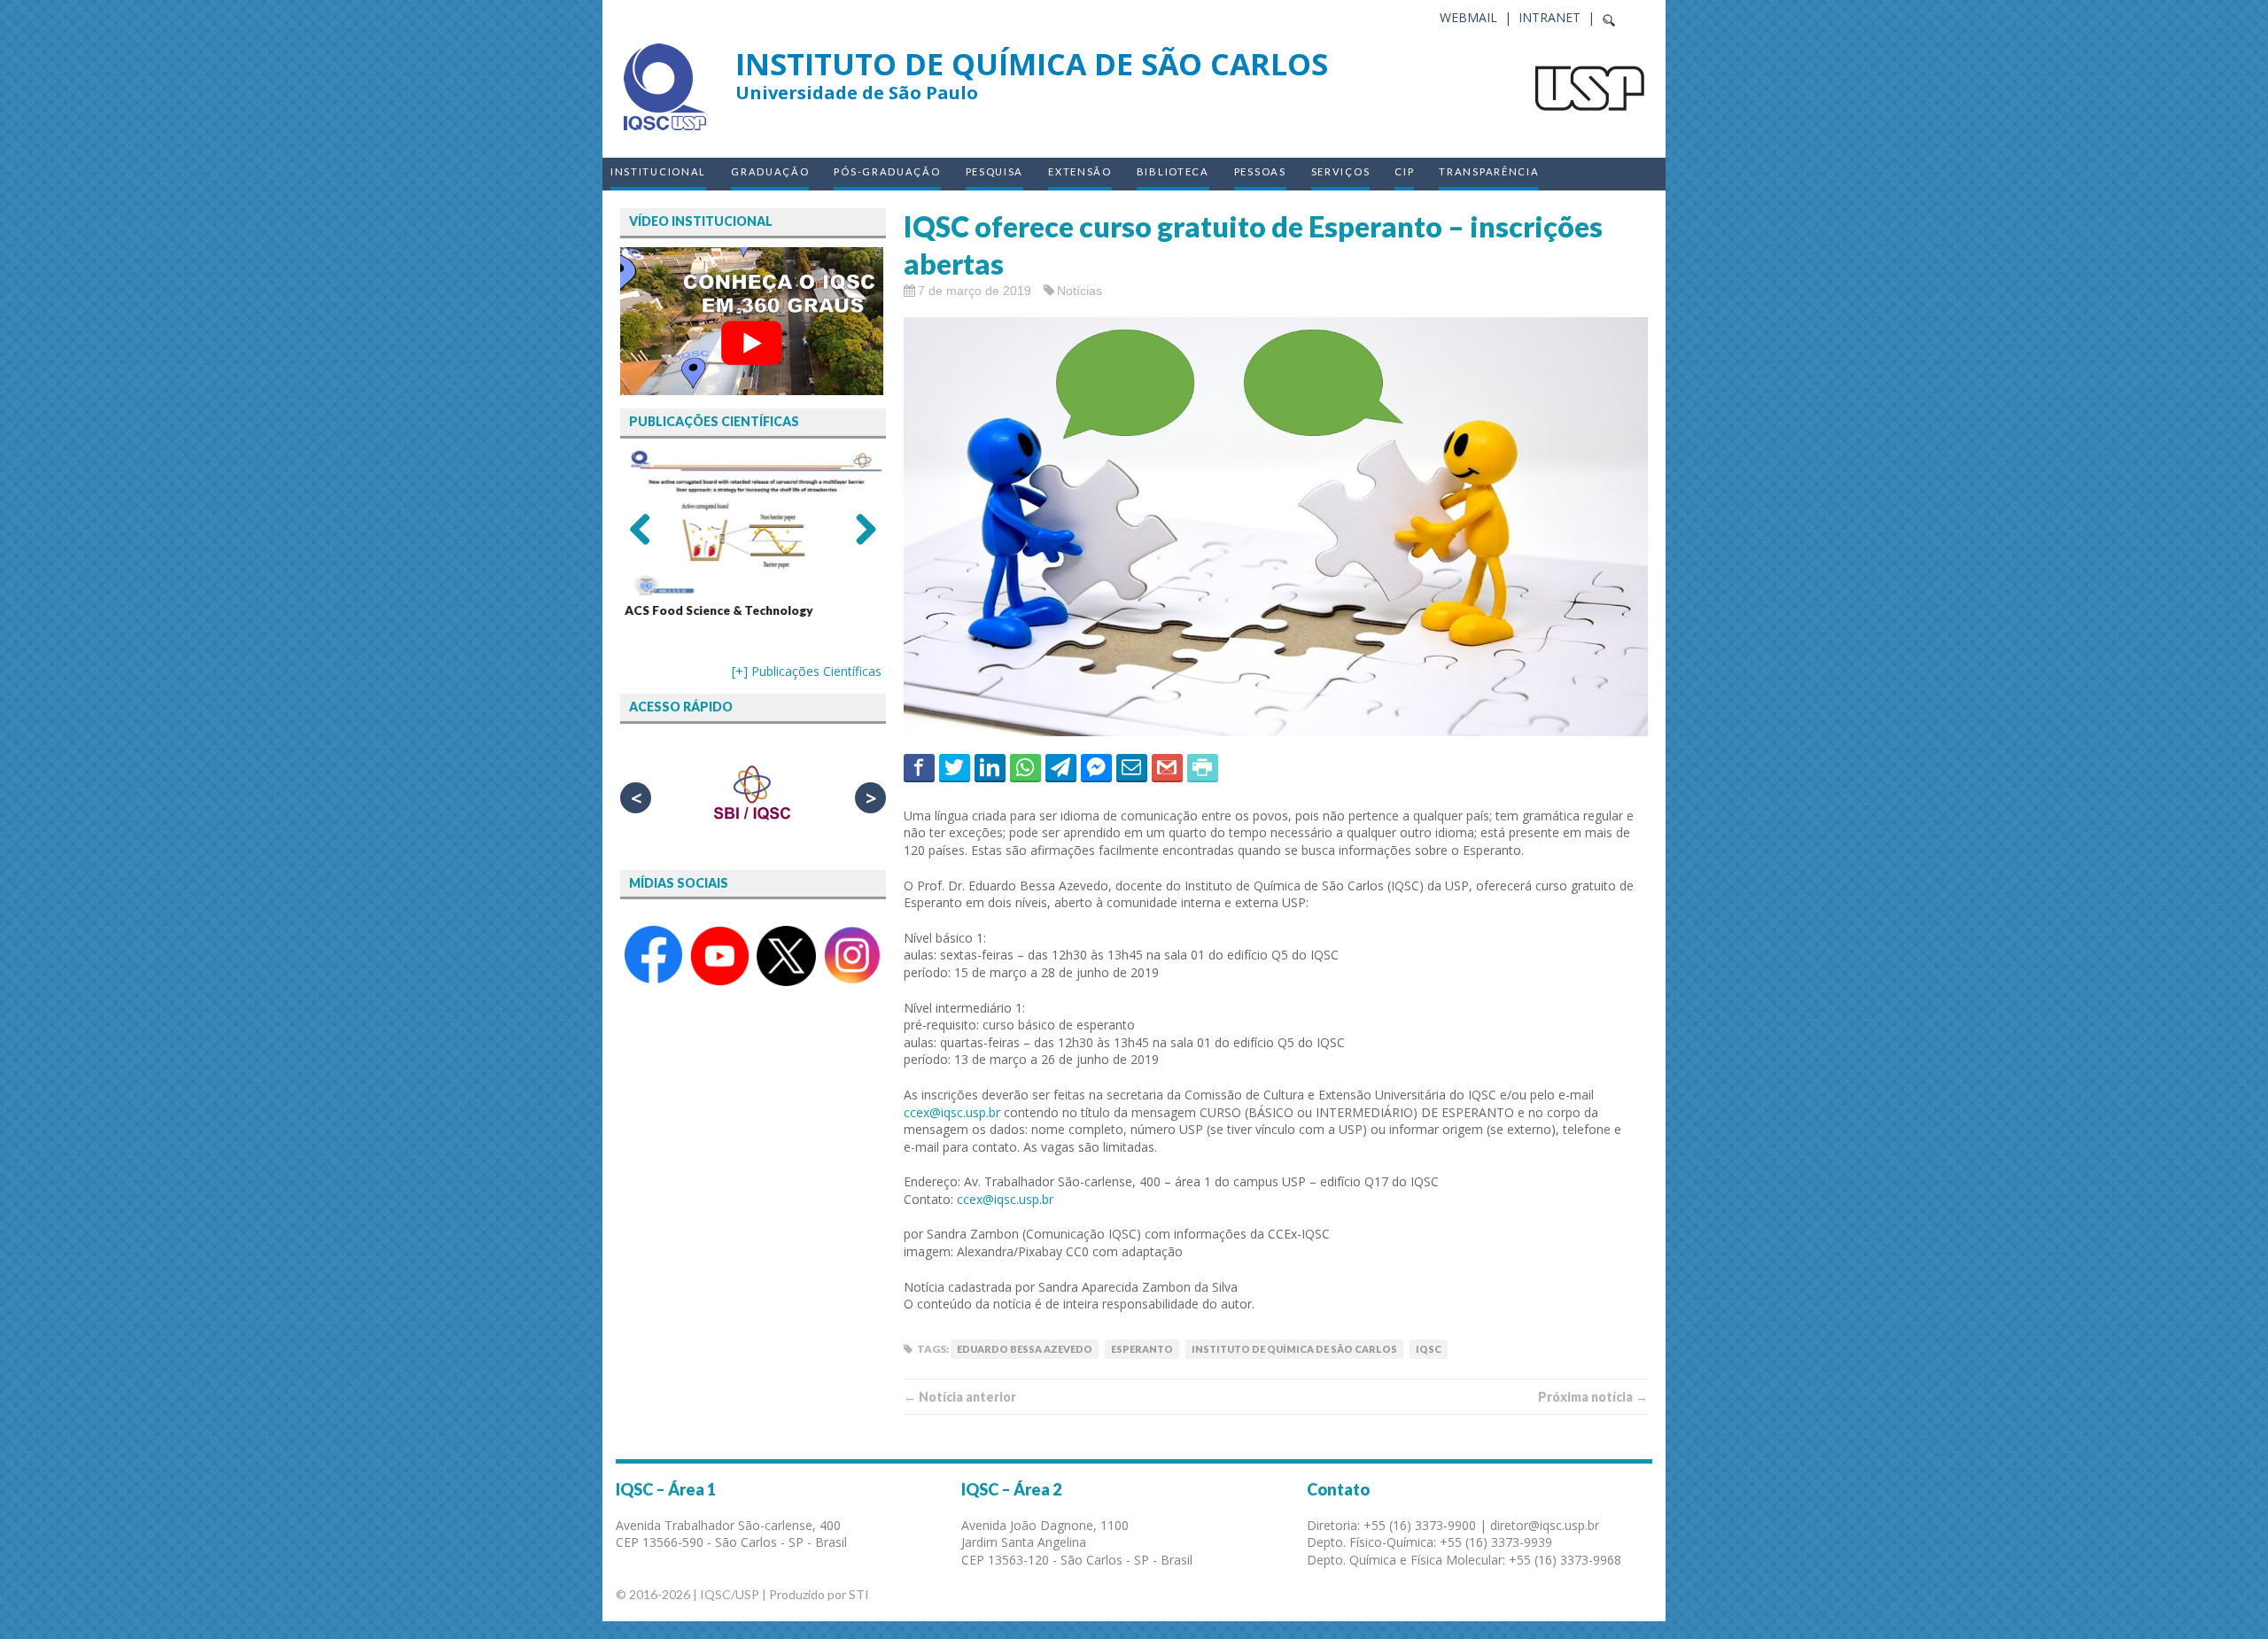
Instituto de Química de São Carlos (1294, 1349)
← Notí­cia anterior (960, 1397)
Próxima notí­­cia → (1593, 1397)
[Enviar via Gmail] (1167, 767)
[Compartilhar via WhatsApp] (1025, 767)
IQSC (1429, 1349)
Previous (647, 528)
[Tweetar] (955, 767)
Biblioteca (1173, 171)
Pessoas (1260, 171)
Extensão (1080, 171)
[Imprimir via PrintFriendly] (1203, 767)
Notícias (1080, 291)
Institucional (658, 171)
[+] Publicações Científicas (807, 671)
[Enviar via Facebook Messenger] (1096, 767)
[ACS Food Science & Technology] (753, 523)
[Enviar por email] (1132, 767)
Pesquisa (995, 171)
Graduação (770, 171)
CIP (1404, 171)
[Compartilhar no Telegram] (1061, 767)
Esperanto (1142, 1349)
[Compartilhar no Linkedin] (990, 767)
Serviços (1341, 171)
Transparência (1489, 171)
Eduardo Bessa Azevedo (1025, 1349)
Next (859, 528)
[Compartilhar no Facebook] (919, 767)
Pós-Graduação (887, 171)
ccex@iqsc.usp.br (952, 1112)
